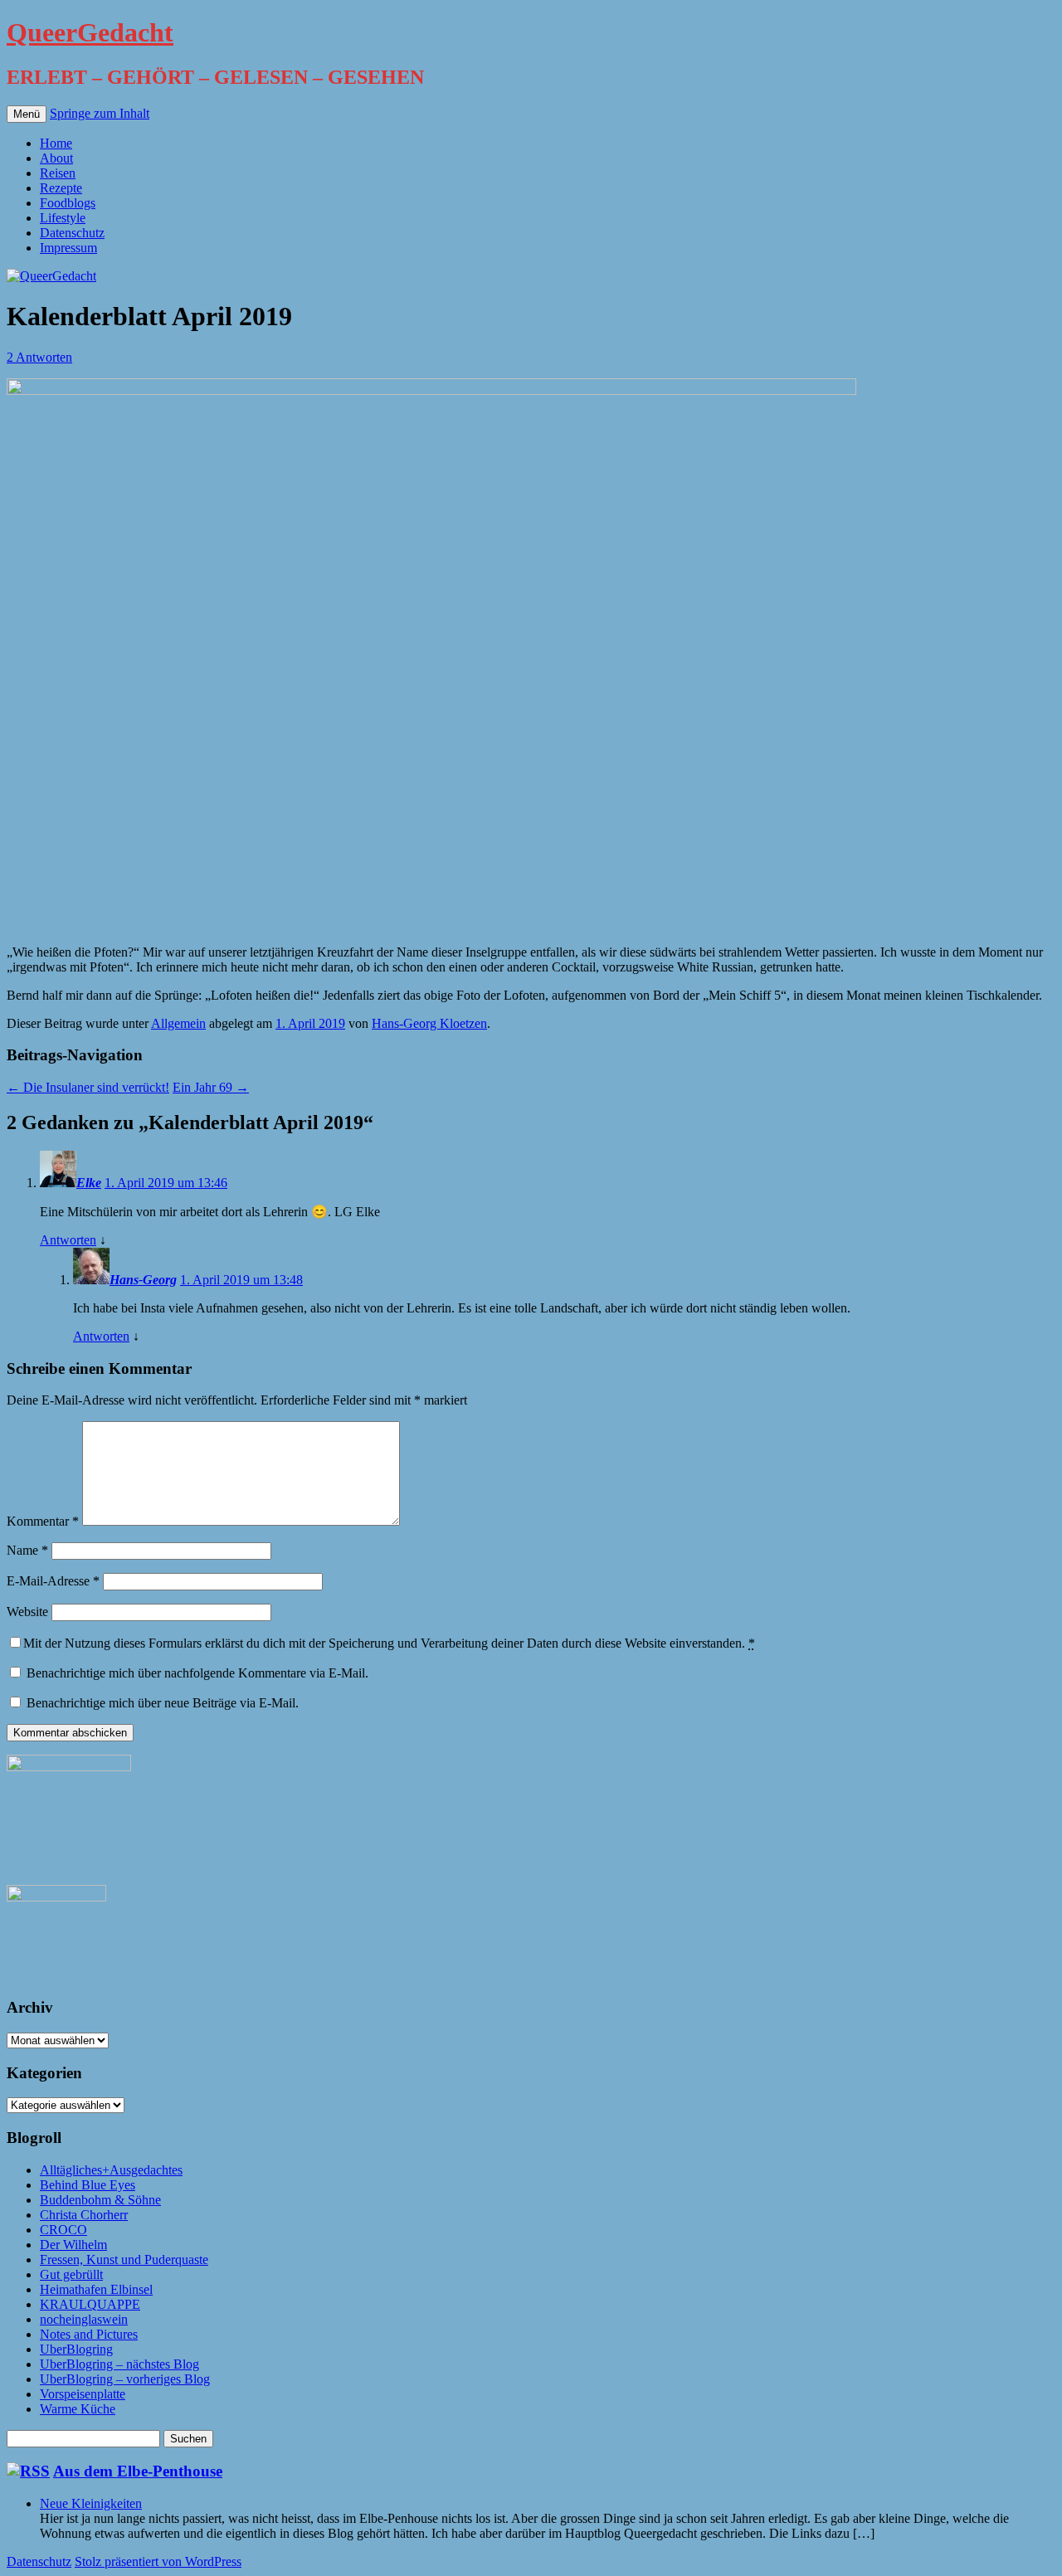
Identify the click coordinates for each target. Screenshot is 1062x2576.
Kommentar (43, 1521)
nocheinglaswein (84, 2319)
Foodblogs (68, 203)
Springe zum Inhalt (100, 113)
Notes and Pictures (89, 2334)
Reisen (58, 173)
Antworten (68, 1240)
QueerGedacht (90, 32)
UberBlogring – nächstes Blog (119, 2364)
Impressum (68, 248)
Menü (27, 114)
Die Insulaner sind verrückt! (88, 1087)
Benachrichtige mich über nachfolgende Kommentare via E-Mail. (197, 1673)
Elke (89, 1183)
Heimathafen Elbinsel (96, 2289)
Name (27, 1550)
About (56, 158)
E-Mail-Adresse (53, 1581)
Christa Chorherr (84, 2215)
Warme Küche (78, 2409)
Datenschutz (72, 233)
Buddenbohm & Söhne (100, 2200)
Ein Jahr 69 (211, 1087)
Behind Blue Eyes (88, 2185)
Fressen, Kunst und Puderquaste (124, 2259)
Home (56, 143)
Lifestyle (63, 218)
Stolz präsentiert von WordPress (158, 2561)
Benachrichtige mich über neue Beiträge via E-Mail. (163, 1703)
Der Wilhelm (73, 2245)
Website (27, 1612)
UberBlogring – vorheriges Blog (125, 2379)
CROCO (63, 2230)
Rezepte (61, 188)
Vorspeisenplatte (83, 2394)
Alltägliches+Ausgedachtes (111, 2170)
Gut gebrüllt (71, 2274)
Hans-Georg (143, 1280)
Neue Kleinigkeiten (91, 2503)
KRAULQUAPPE (90, 2304)
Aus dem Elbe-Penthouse (138, 2471)
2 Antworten (39, 357)
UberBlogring (76, 2349)
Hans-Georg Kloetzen (429, 1023)
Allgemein (178, 1023)
